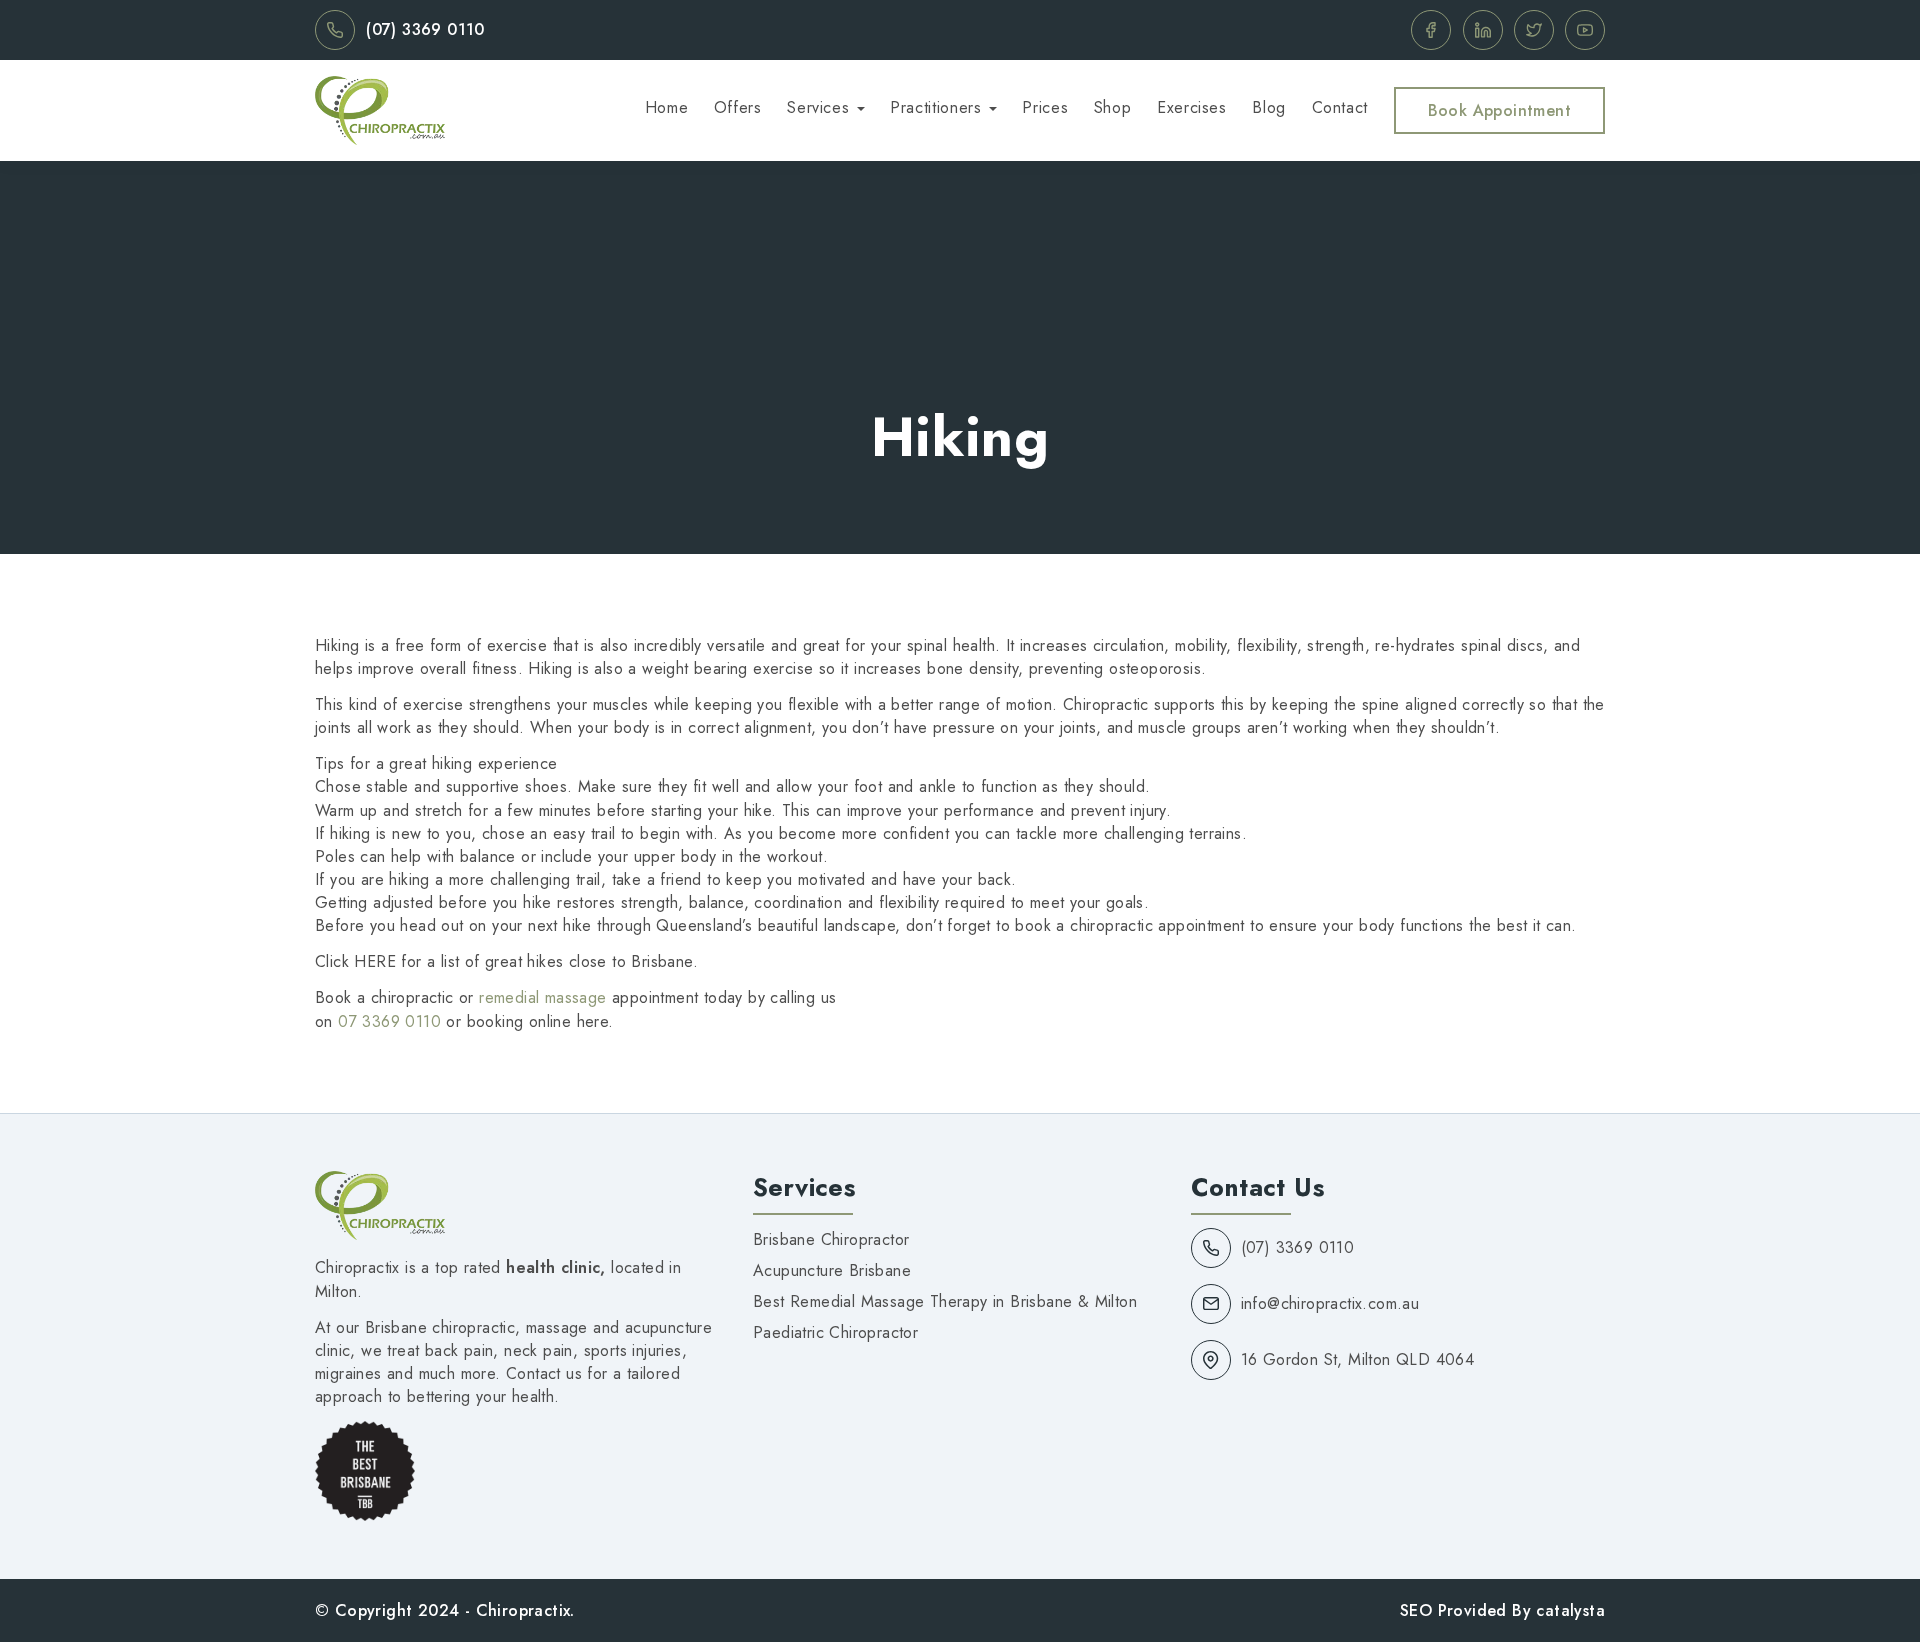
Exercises (1192, 107)
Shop (1113, 107)
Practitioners (935, 107)
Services (818, 107)
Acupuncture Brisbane (832, 1270)
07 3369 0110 (389, 1021)
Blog (1269, 107)
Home (667, 107)
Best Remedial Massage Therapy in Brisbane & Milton (945, 1301)
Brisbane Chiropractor (831, 1239)
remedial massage (542, 997)
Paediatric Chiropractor (835, 1332)
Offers (738, 107)
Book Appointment (1499, 110)
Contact (1340, 107)
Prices (1045, 107)
